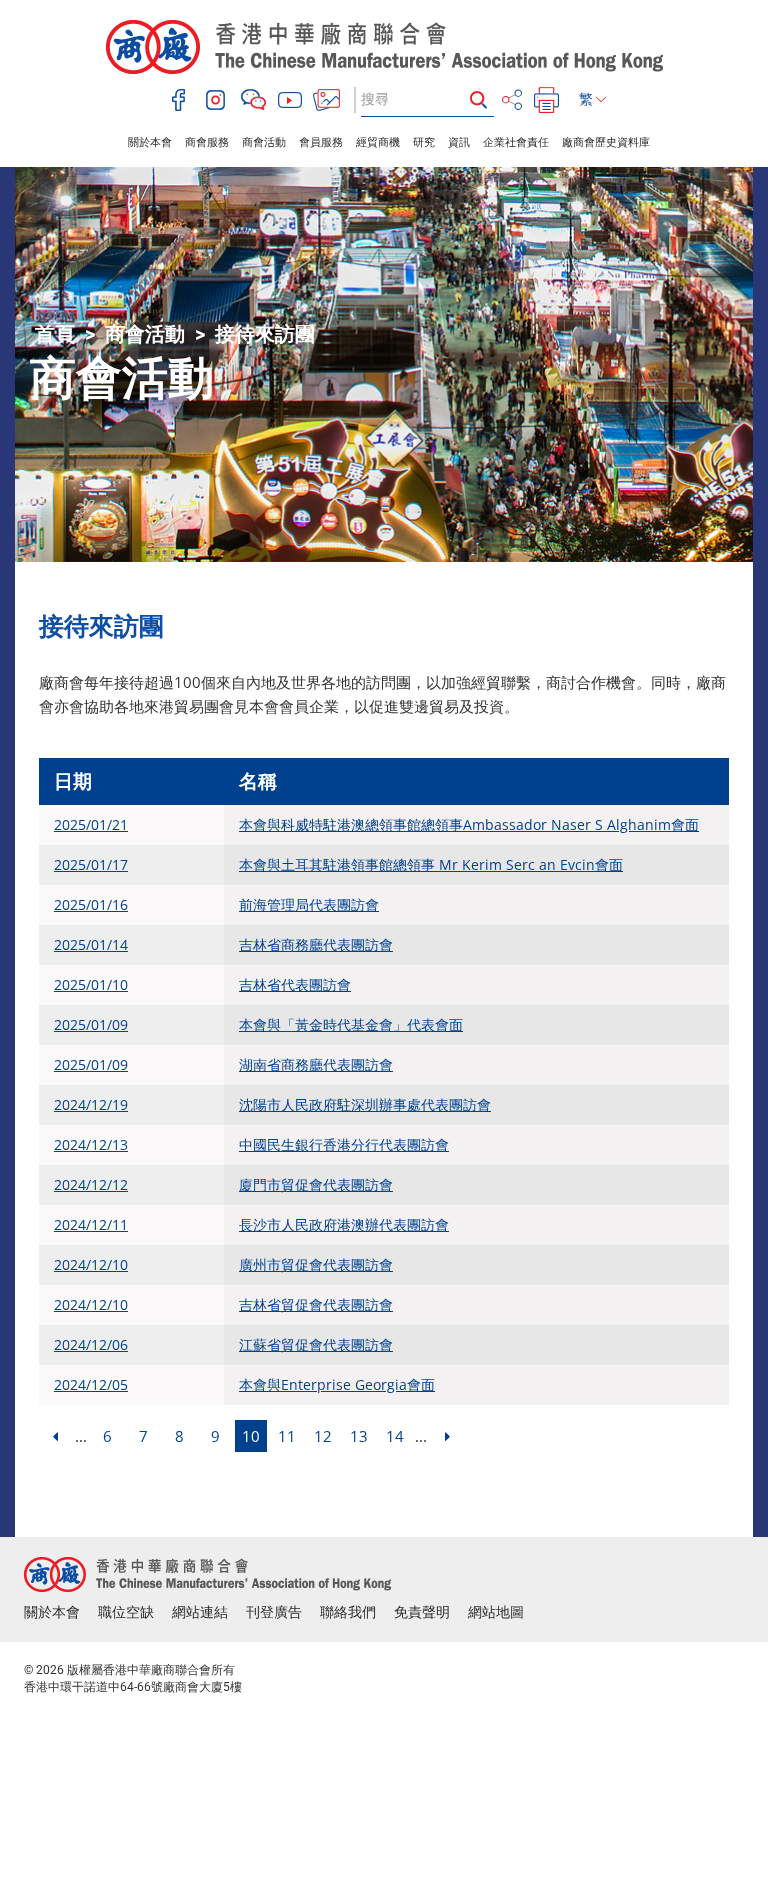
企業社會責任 (516, 142)
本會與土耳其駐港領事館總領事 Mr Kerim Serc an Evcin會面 (431, 864)
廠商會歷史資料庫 (606, 142)
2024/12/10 (91, 1264)
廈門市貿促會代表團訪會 (316, 1184)
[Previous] (55, 1436)
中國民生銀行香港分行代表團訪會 (344, 1144)
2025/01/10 (91, 984)
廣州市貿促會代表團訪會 (316, 1264)
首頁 (55, 334)
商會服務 (207, 142)
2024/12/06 (91, 1344)
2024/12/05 (91, 1384)
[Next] (447, 1436)
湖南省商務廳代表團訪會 (316, 1064)
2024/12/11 (91, 1224)
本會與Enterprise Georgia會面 (337, 1384)
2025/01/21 (91, 824)
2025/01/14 (91, 944)
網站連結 (200, 1612)
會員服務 (321, 142)
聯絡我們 (348, 1612)
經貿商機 (378, 142)
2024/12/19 (91, 1104)
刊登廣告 (274, 1612)
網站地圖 (496, 1612)
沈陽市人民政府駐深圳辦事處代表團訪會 (365, 1104)
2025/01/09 (91, 1024)
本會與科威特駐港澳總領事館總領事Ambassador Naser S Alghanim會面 (469, 824)
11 (287, 1436)
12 (323, 1436)
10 (251, 1436)
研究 (424, 142)
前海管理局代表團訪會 (309, 904)
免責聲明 (422, 1612)
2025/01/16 (91, 904)
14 (395, 1436)
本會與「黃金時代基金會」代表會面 (351, 1024)
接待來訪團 (265, 334)
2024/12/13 (91, 1144)
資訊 (459, 142)
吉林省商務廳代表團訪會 (316, 944)
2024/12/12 (91, 1184)
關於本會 (150, 142)
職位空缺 (126, 1612)
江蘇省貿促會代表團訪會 (316, 1344)
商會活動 (264, 142)
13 (359, 1436)
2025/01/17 (91, 864)
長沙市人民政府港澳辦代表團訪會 (344, 1224)
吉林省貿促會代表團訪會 (316, 1304)
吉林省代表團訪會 (295, 984)
